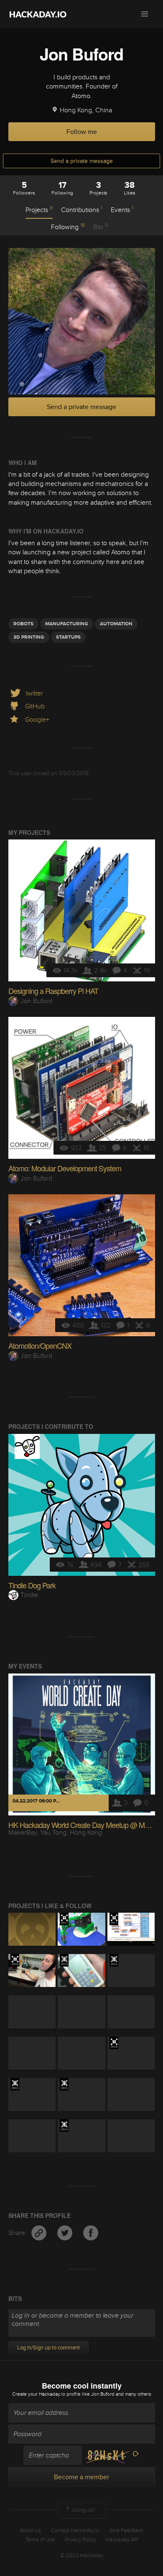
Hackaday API (122, 2540)
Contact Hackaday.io (75, 2530)
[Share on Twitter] (66, 2233)
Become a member (81, 2477)
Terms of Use (40, 2540)
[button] (145, 14)
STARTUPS (68, 637)
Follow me (82, 132)
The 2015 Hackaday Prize (114, 1960)
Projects (39, 210)
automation (116, 624)
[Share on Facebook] (91, 2233)
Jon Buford (36, 1001)
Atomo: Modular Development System (65, 1168)
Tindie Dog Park (32, 1585)
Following (68, 227)
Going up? (83, 2510)
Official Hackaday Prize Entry (64, 1960)
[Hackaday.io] (38, 14)
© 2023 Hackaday (82, 2556)
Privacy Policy (80, 2540)
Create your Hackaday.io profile (46, 2394)
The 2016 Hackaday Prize (15, 1960)
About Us (30, 2530)
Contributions (82, 210)
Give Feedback (126, 2530)
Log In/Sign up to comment (48, 2348)
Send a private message (82, 161)
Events (122, 210)
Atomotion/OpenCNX (40, 1345)
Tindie (29, 1595)
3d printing (29, 637)
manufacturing (67, 624)
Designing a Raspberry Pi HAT (53, 991)
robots (23, 624)
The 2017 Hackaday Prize (64, 1919)
